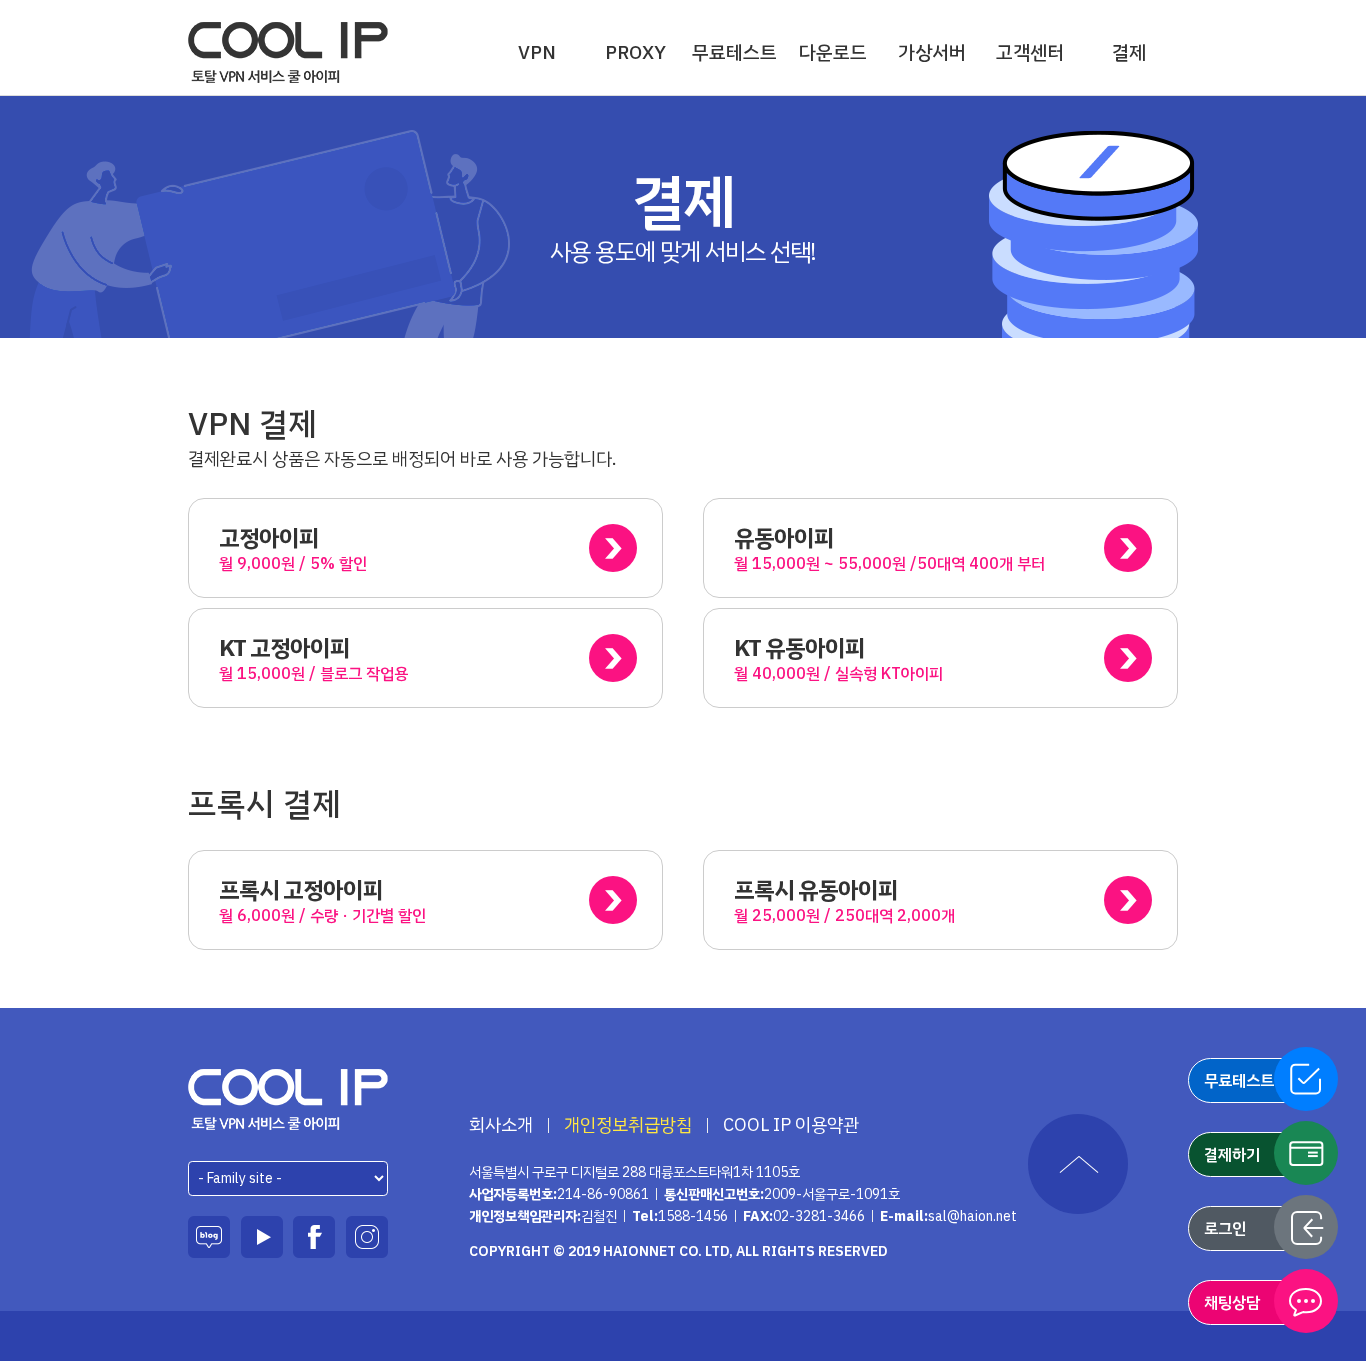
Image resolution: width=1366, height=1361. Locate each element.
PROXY (635, 52)
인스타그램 (367, 1237)
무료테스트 (734, 52)
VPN (537, 52)
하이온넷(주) (288, 1099)
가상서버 (932, 52)
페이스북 (314, 1237)
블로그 (209, 1237)
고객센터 (1030, 52)
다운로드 (833, 52)
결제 (1129, 52)
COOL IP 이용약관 (791, 1125)
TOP (1078, 1164)
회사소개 (501, 1125)
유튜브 (262, 1237)
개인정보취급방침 (628, 1125)
